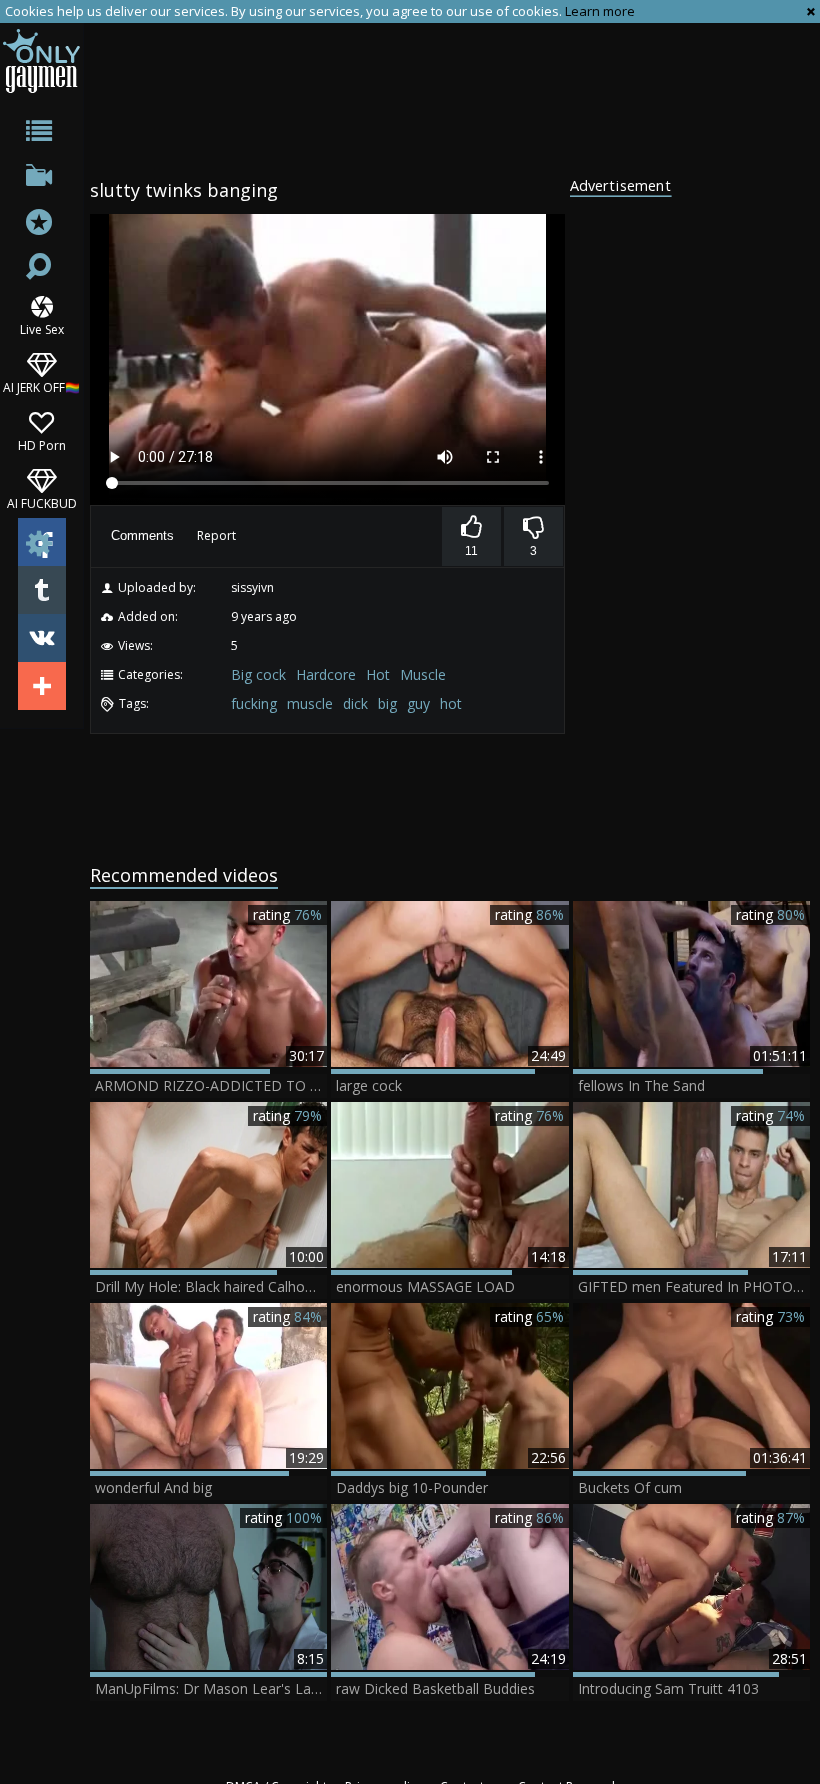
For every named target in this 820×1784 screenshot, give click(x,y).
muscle (310, 703)
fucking (254, 703)
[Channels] (41, 179)
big (387, 703)
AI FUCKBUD (42, 502)
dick (355, 703)
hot (451, 703)
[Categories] (41, 134)
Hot (378, 674)
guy (418, 703)
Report (216, 535)
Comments (142, 535)
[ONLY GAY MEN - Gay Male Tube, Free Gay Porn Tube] (41, 60)
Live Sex (42, 328)
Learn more (600, 11)
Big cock (258, 674)
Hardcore (326, 674)
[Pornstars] (41, 224)
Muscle (423, 674)
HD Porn (42, 444)
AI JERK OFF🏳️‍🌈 (41, 386)
